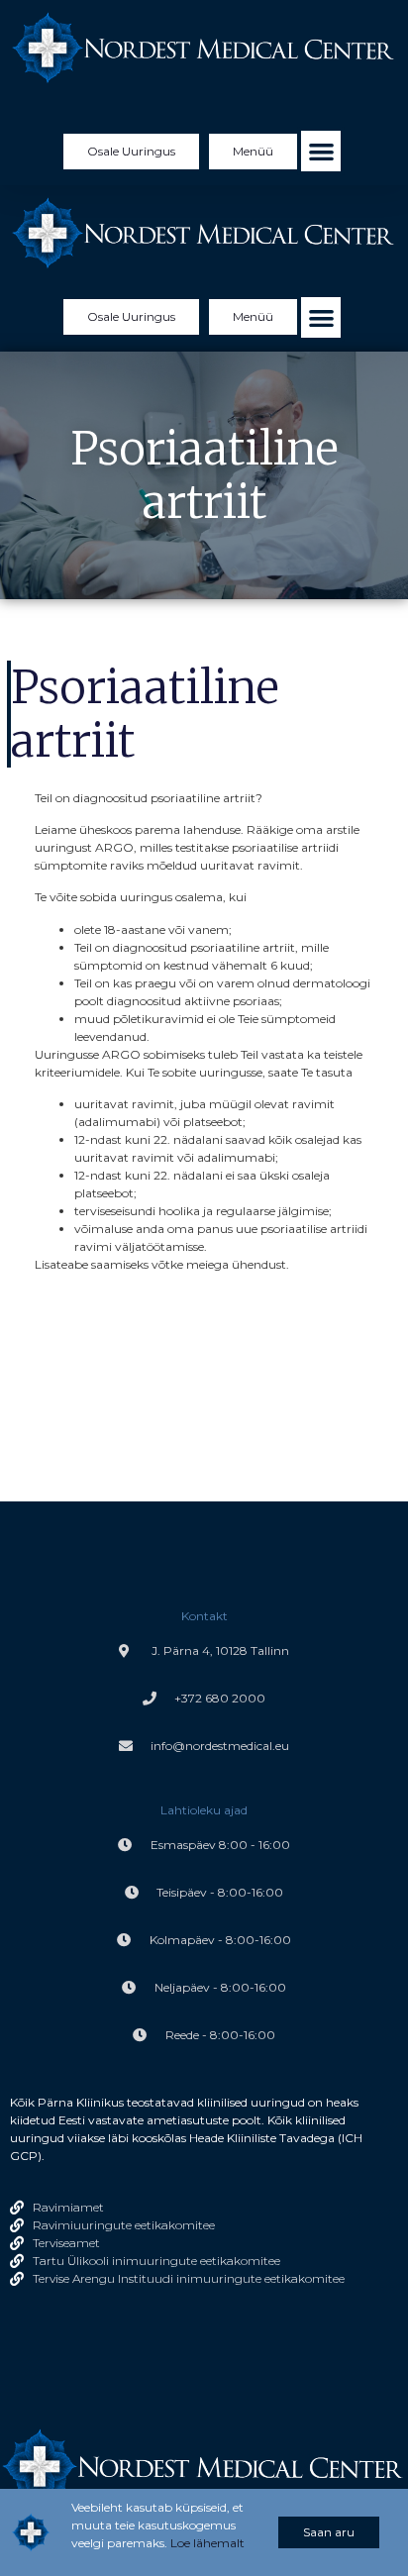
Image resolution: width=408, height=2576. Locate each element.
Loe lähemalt (207, 2543)
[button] (321, 151)
